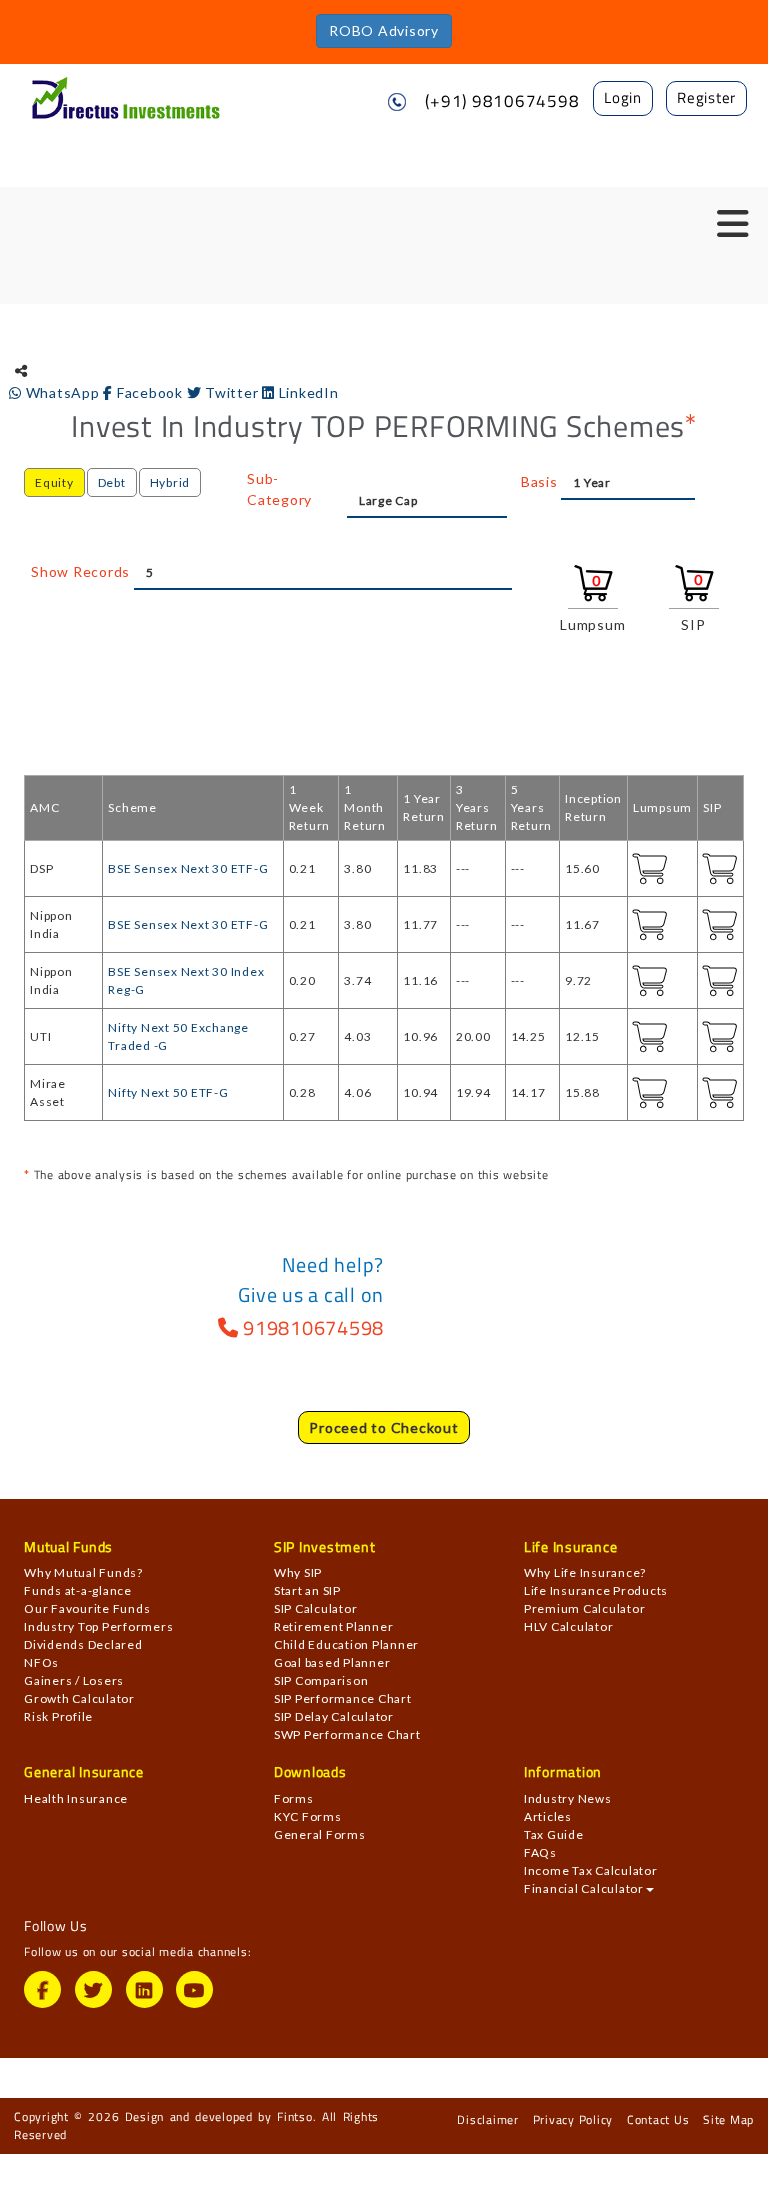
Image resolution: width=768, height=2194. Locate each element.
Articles (548, 1816)
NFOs (41, 1662)
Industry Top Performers (98, 1626)
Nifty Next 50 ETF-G (168, 1092)
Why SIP (298, 1572)
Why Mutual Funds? (83, 1572)
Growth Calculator (79, 1698)
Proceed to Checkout (383, 1427)
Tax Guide (554, 1834)
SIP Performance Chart (343, 1698)
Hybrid (170, 482)
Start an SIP (307, 1590)
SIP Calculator (316, 1608)
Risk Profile (58, 1716)
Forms (294, 1798)
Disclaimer (488, 2119)
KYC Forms (308, 1816)
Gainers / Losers (74, 1680)
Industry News (568, 1798)
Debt (112, 482)
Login (623, 97)
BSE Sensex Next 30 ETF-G (188, 868)
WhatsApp (62, 392)
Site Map (728, 2119)
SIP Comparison (321, 1680)
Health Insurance (76, 1798)
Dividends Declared (83, 1644)
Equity (54, 482)
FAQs (540, 1852)
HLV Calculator (569, 1626)
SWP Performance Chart (347, 1734)
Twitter (231, 392)
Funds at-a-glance (78, 1590)
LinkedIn (307, 392)
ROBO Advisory (384, 30)
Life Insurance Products (596, 1590)
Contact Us (658, 2119)
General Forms (320, 1834)
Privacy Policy (573, 2119)
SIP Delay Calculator (334, 1716)
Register (706, 97)
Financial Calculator (584, 1888)
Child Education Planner (346, 1644)
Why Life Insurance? (585, 1572)
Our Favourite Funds (87, 1608)
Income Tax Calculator (591, 1870)
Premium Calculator (585, 1608)
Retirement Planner (334, 1626)
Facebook (149, 392)
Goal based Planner (332, 1662)
